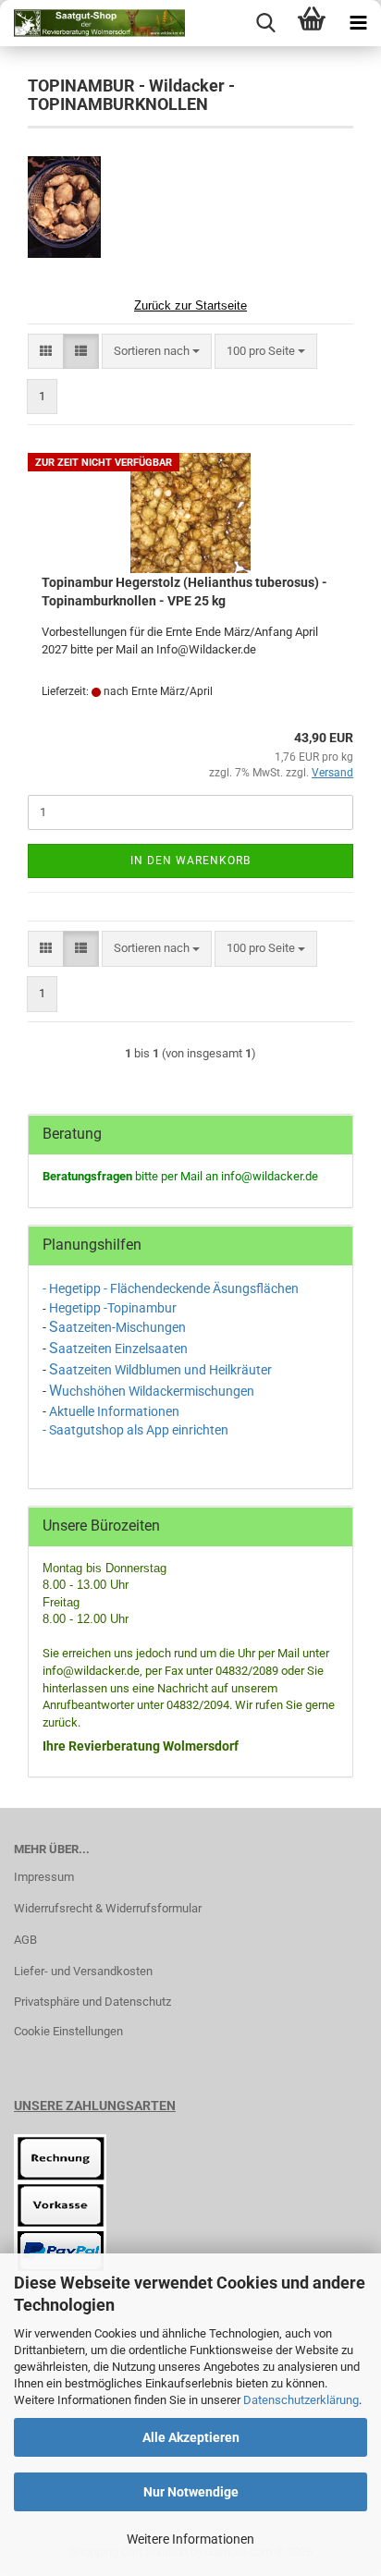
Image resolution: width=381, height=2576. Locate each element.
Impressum (44, 1877)
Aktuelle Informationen (114, 1411)
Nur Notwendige (191, 2492)
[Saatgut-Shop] (92, 23)
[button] (46, 352)
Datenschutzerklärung (301, 2400)
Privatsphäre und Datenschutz (92, 2002)
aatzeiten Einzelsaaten (123, 1349)
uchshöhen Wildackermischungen (158, 1391)
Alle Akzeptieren (191, 2437)
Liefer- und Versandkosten (83, 1971)
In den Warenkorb (190, 861)
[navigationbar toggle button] (358, 23)
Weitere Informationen (190, 2539)
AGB (25, 1940)
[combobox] (157, 352)
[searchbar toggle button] (265, 23)
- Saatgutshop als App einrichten (135, 1430)
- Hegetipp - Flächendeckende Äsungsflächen (172, 1288)
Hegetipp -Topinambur (113, 1308)
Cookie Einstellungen (68, 2031)
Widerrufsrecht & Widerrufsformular (108, 1908)
